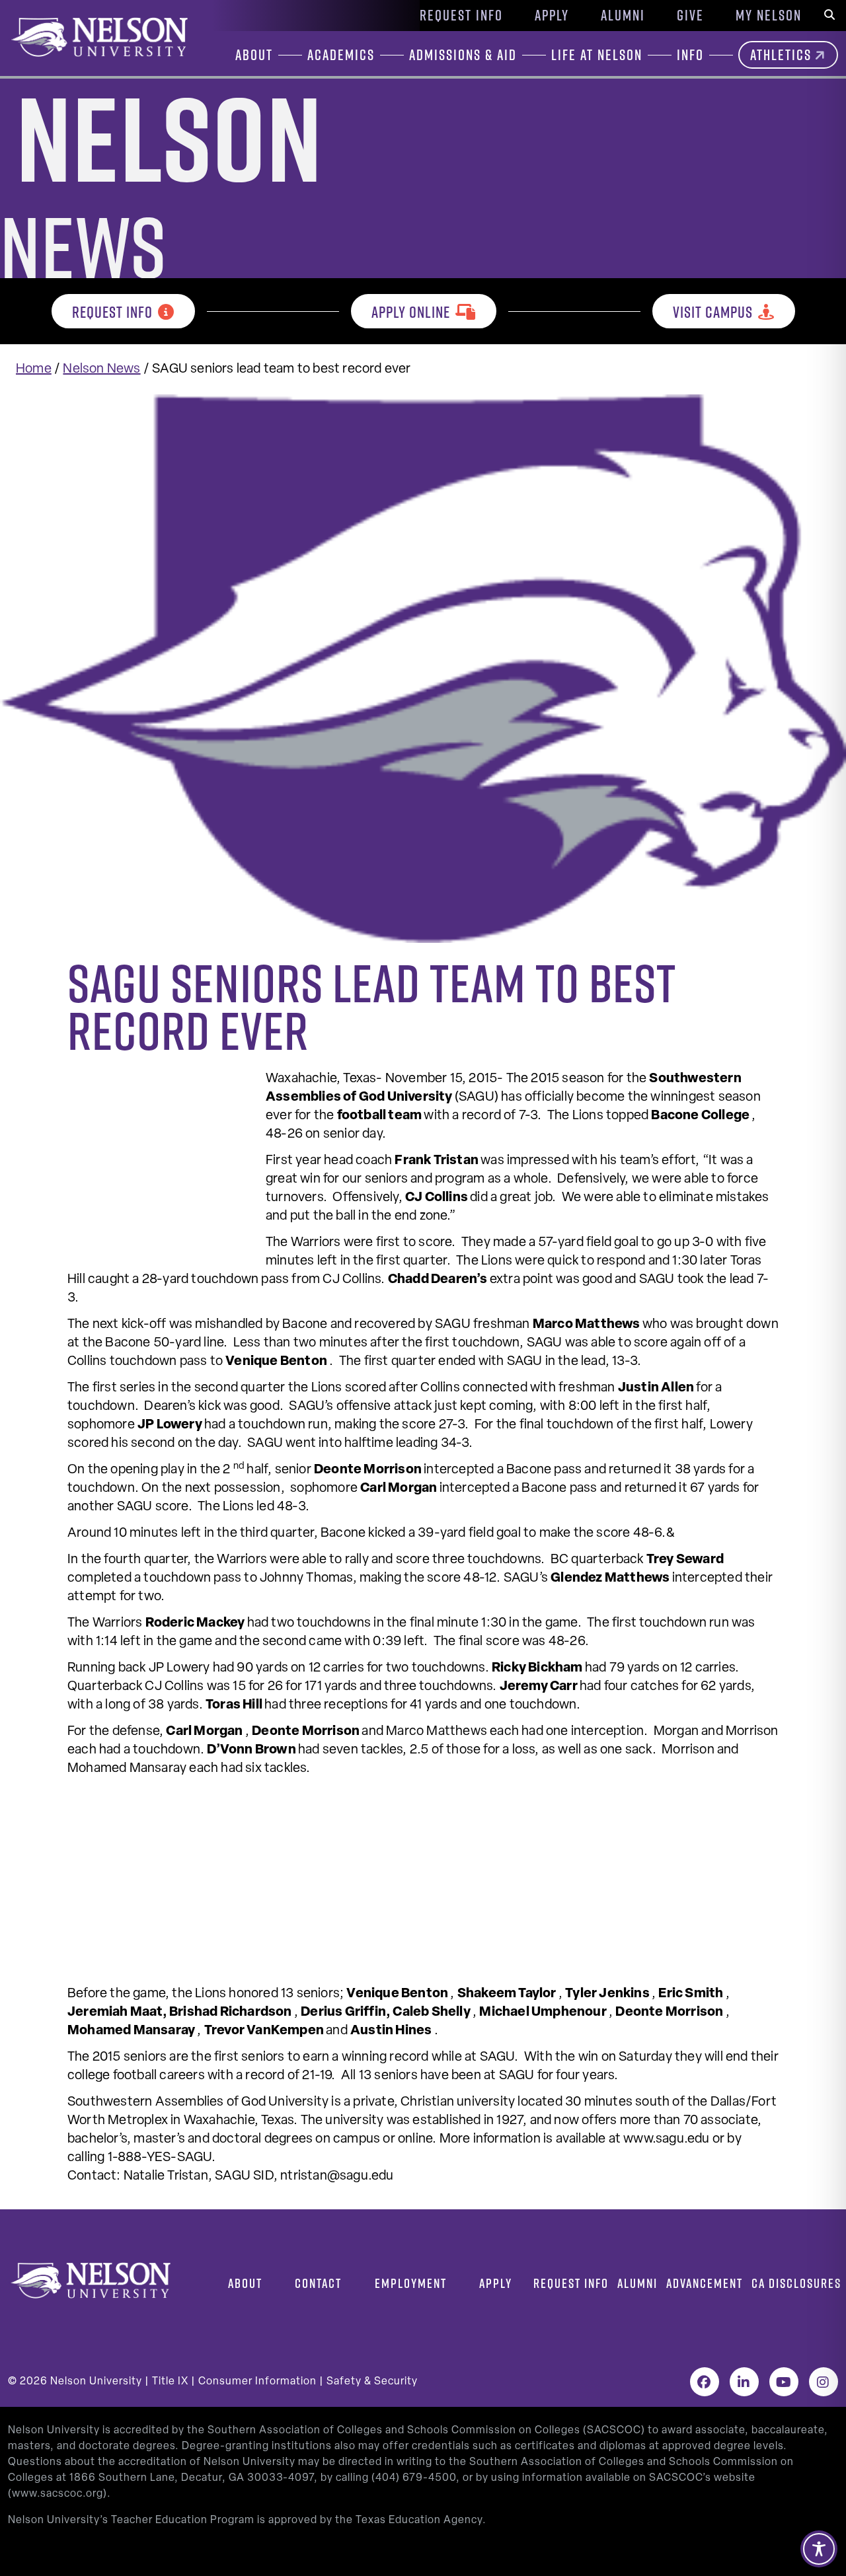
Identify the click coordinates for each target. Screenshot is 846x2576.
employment (411, 2283)
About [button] (254, 55)
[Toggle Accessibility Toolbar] (819, 2549)
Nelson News (101, 369)
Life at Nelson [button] (597, 55)
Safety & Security (372, 2382)
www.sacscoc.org (58, 2494)
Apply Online (411, 312)
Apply (552, 15)
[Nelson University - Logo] (98, 37)
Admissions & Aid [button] (463, 55)
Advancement (705, 2283)
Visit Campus (713, 312)
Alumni (623, 15)
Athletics (781, 55)
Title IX (170, 2382)
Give (690, 15)
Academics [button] (341, 55)
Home (34, 369)
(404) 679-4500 (414, 2478)
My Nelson (769, 15)
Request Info (461, 15)
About (245, 2283)
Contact (318, 2283)
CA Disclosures (796, 2283)
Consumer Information (257, 2382)
